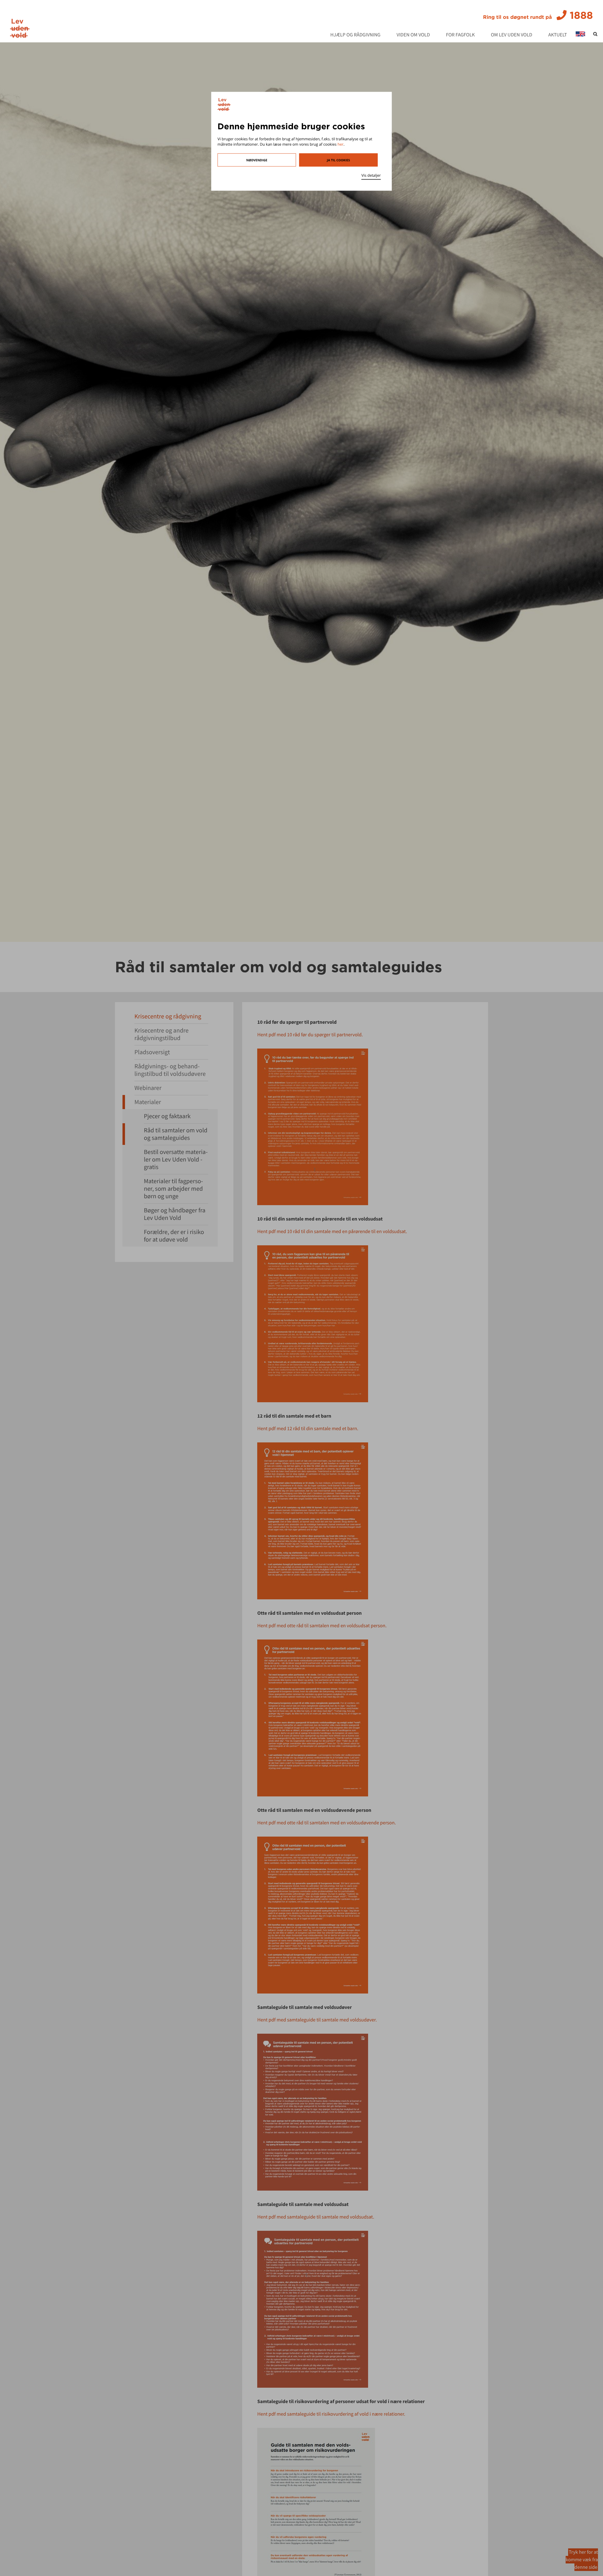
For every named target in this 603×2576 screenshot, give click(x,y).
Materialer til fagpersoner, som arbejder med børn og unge (173, 1189)
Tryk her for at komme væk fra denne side (582, 2560)
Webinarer (148, 1088)
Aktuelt (558, 35)
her (341, 144)
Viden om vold (413, 35)
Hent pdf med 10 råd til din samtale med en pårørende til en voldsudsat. (332, 1232)
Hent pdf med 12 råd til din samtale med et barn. (308, 1429)
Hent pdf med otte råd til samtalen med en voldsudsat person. (322, 1626)
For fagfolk (460, 35)
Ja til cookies (338, 160)
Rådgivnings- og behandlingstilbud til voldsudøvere (170, 1070)
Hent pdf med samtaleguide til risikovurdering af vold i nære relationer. (331, 2414)
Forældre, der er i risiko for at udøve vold (174, 1236)
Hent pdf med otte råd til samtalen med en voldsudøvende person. (326, 1823)
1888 (538, 15)
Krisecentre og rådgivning (168, 1016)
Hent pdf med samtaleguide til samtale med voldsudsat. (316, 2217)
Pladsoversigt (152, 1052)
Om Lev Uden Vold (512, 35)
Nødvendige (257, 160)
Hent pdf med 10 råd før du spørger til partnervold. (310, 1035)
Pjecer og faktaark (167, 1116)
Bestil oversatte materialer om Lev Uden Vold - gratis (176, 1159)
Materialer (148, 1102)
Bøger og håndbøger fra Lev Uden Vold (175, 1214)
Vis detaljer (371, 175)
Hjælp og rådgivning (356, 35)
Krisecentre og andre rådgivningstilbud (161, 1034)
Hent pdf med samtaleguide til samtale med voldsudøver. (317, 2020)
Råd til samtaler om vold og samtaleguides (176, 1134)
